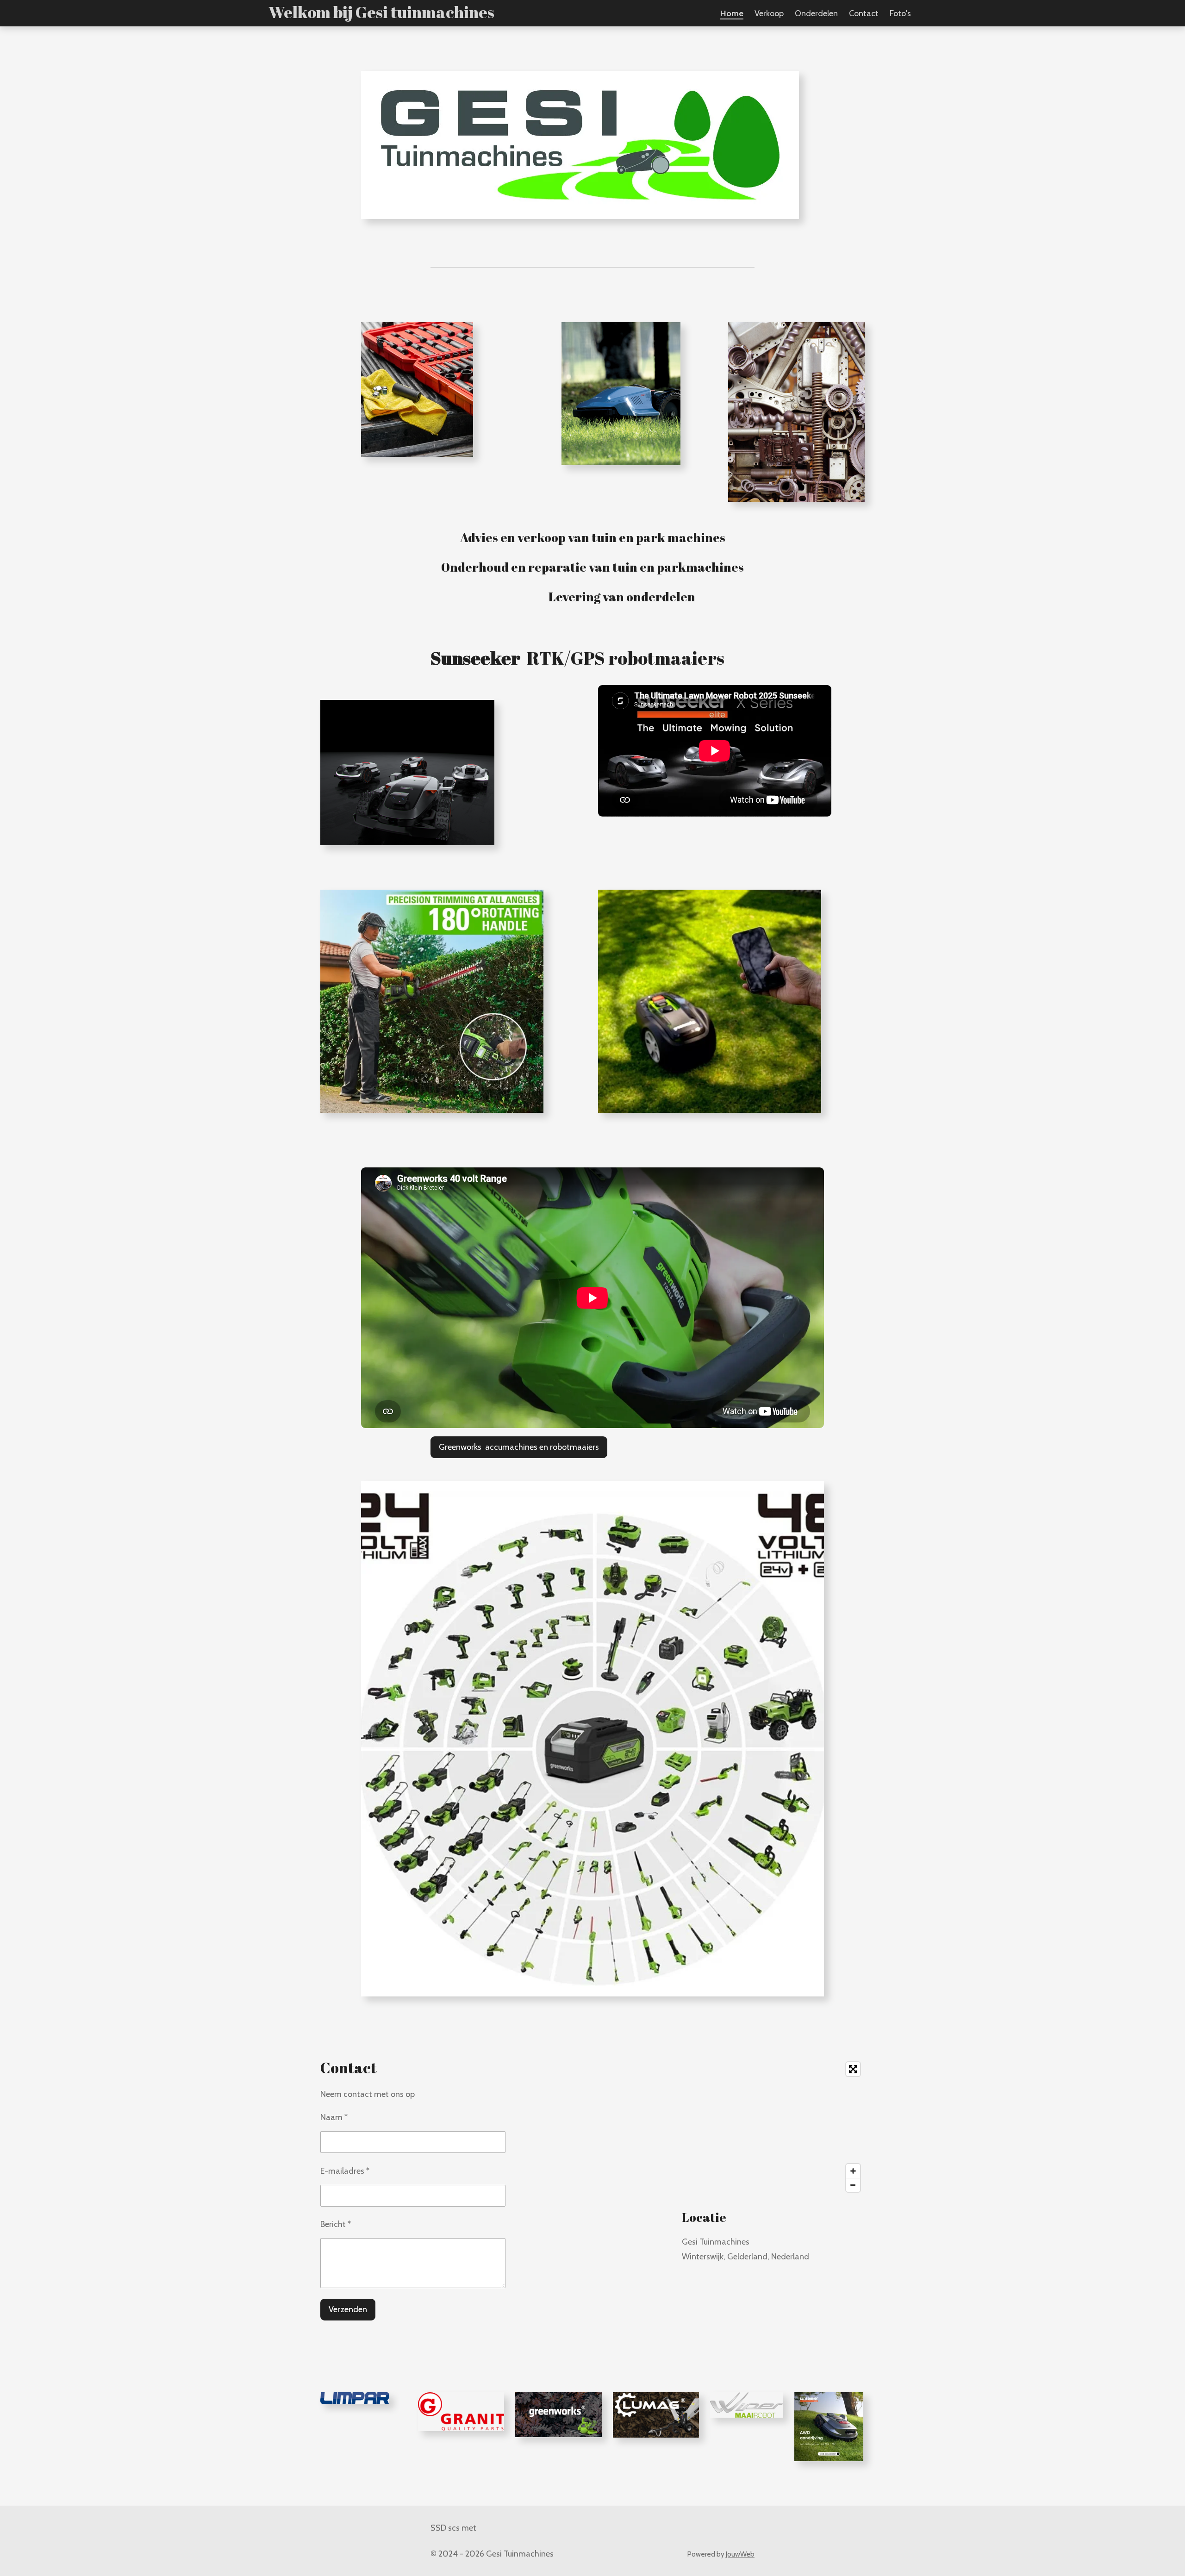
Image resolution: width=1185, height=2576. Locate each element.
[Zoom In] (853, 2171)
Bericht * (336, 2224)
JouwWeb (740, 2554)
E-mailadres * (345, 2171)
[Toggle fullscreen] (853, 2069)
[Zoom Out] (853, 2185)
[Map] (773, 2127)
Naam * (334, 2117)
